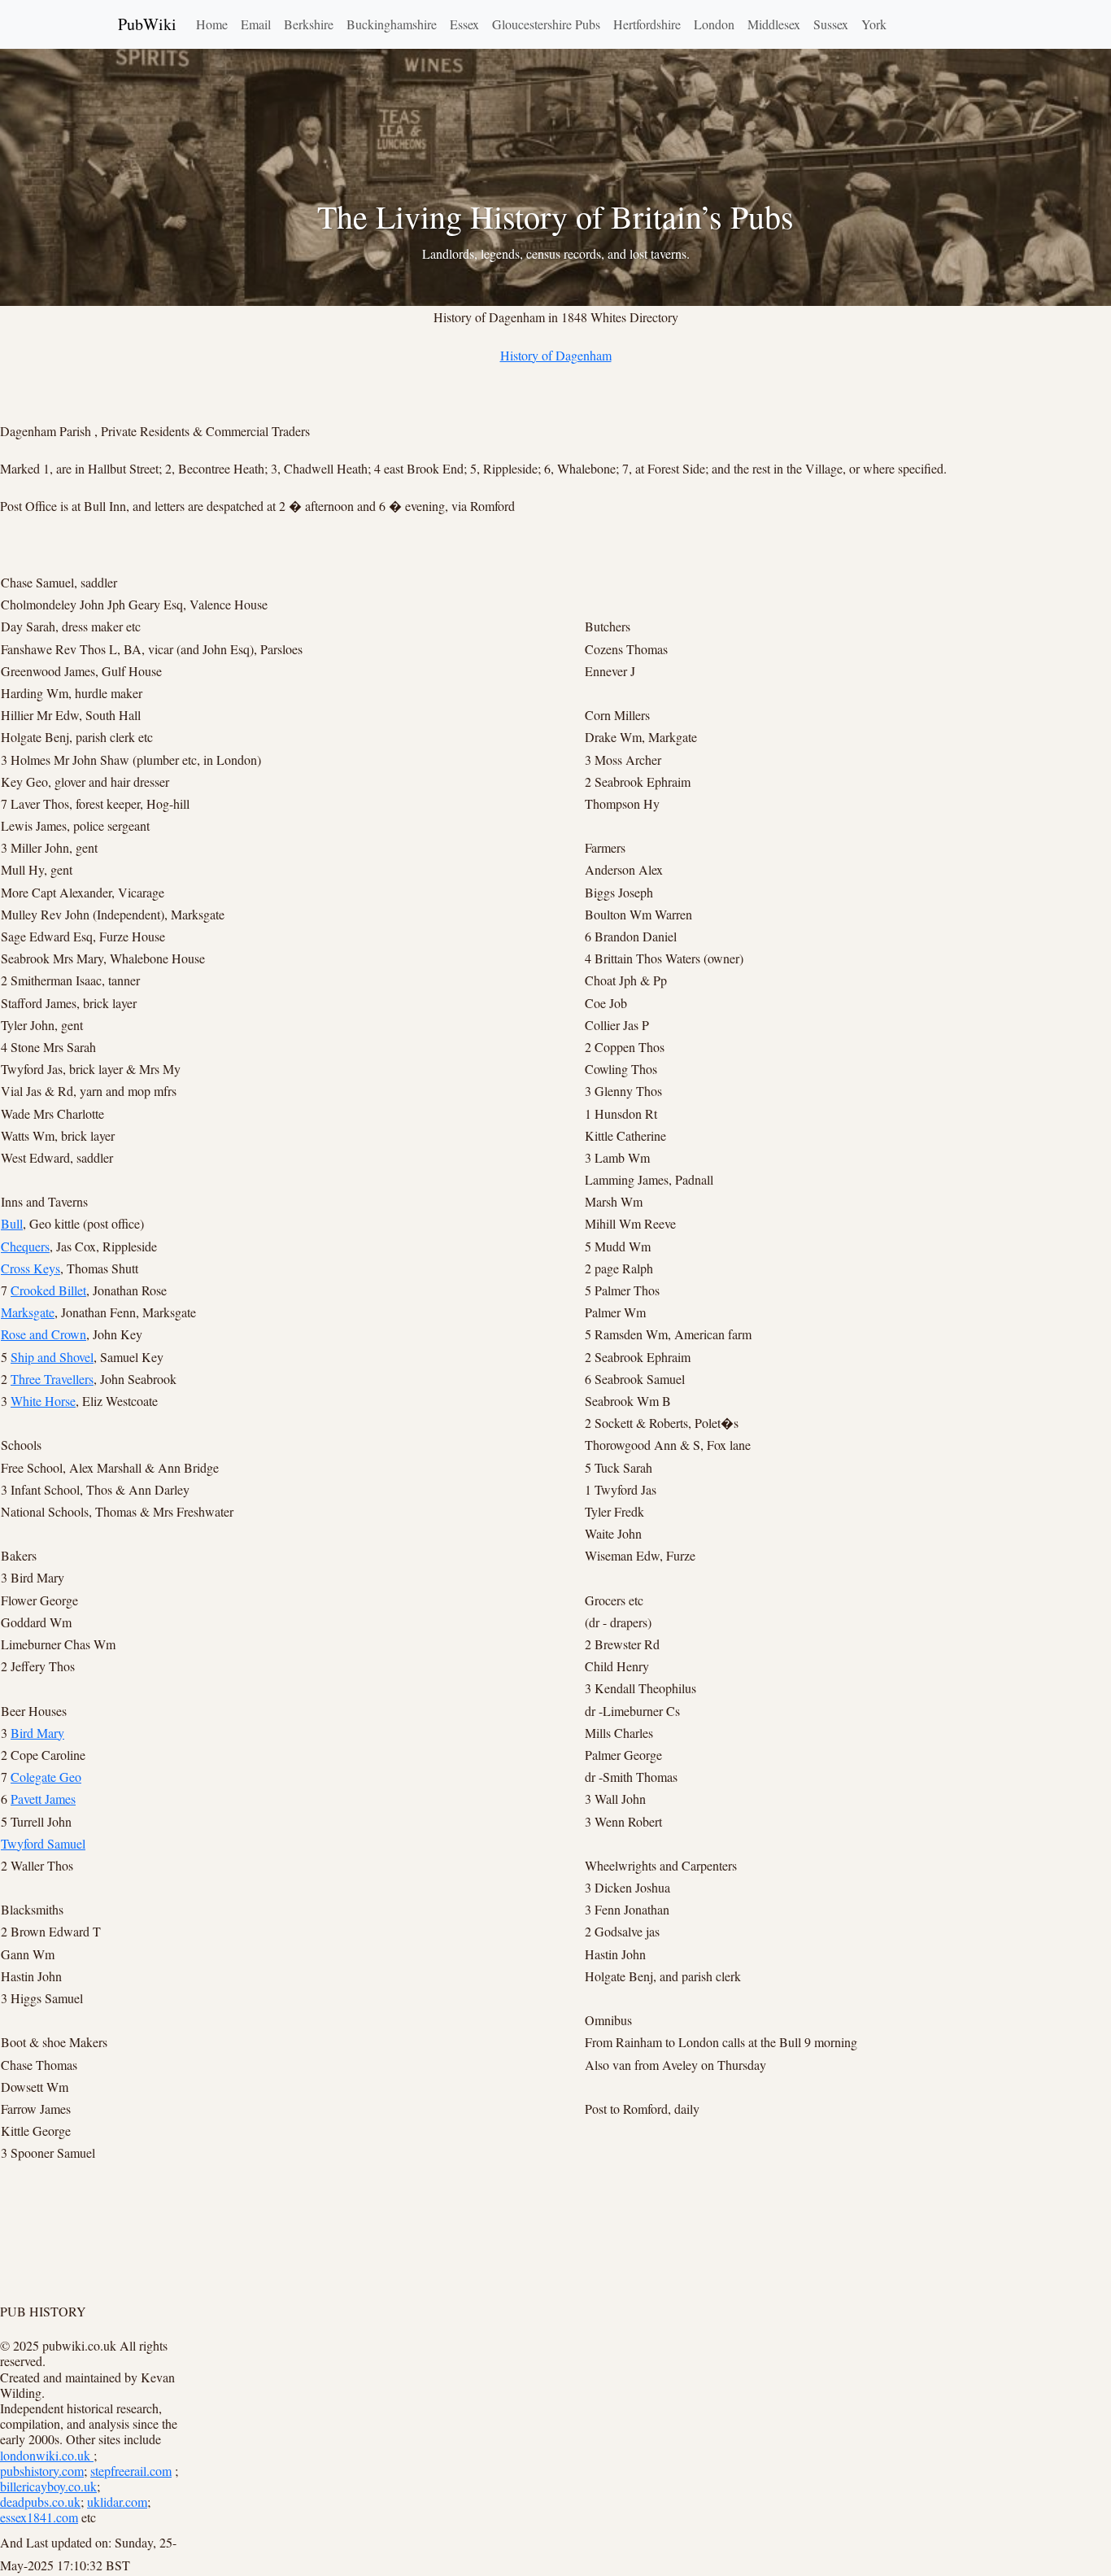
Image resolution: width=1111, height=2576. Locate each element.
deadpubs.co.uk (40, 2502)
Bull (12, 1223)
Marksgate (28, 1312)
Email (256, 24)
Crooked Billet (48, 1290)
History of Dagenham (556, 355)
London (714, 24)
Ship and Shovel (52, 1357)
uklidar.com (117, 2502)
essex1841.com (39, 2517)
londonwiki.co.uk (47, 2455)
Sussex (831, 24)
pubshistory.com (42, 2471)
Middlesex (774, 24)
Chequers (25, 1246)
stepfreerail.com (131, 2471)
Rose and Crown (44, 1334)
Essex (464, 24)
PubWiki (147, 24)
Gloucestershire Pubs (546, 24)
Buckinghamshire (392, 24)
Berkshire (309, 24)
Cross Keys (30, 1268)
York (874, 24)
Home (212, 24)
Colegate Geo (46, 1777)
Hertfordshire (647, 24)
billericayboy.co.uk (48, 2486)
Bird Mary (37, 1733)
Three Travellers (52, 1379)
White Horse (43, 1401)
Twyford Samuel (43, 1843)
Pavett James (43, 1799)
